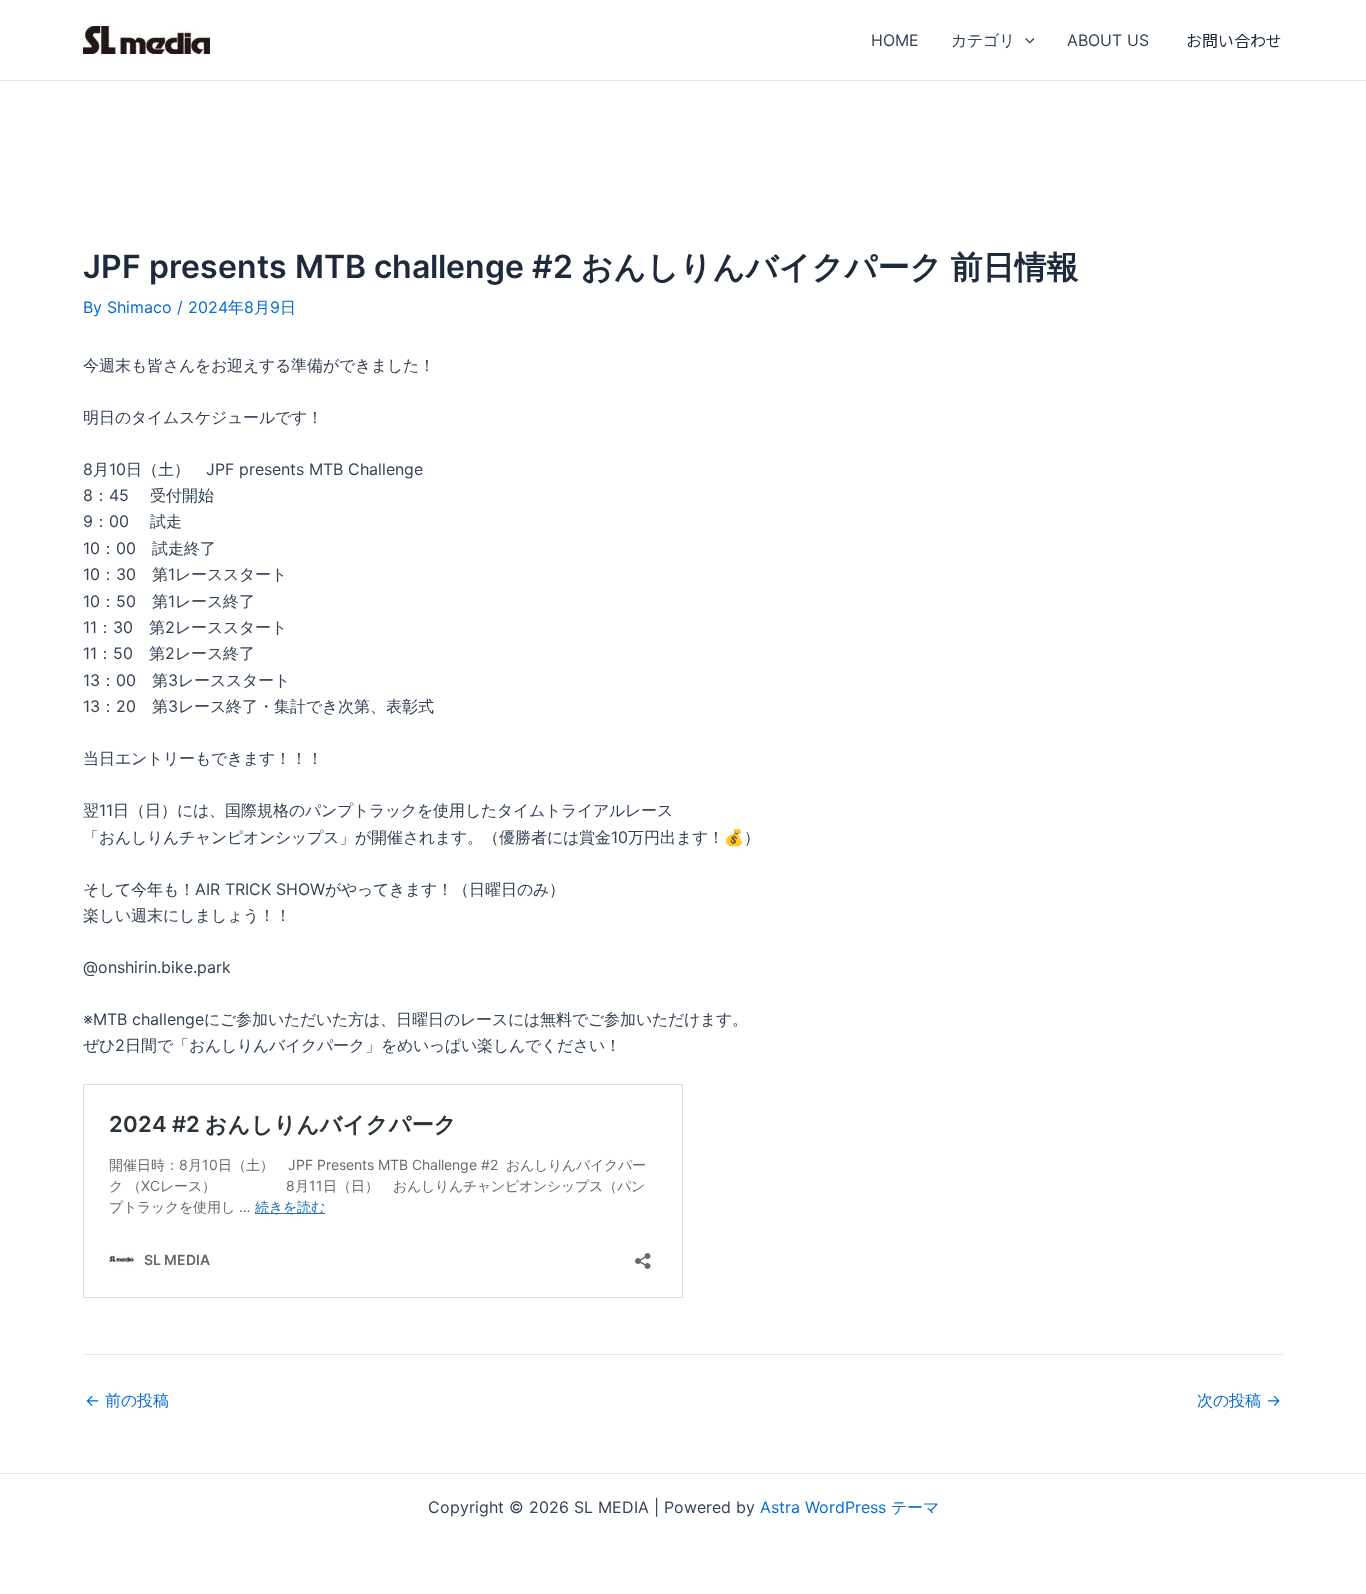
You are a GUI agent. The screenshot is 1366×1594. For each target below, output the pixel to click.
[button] (1234, 40)
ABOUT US (1108, 40)
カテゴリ (983, 40)
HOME (895, 40)
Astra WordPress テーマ (849, 1507)
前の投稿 (127, 1400)
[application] (1025, 40)
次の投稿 (1239, 1400)
